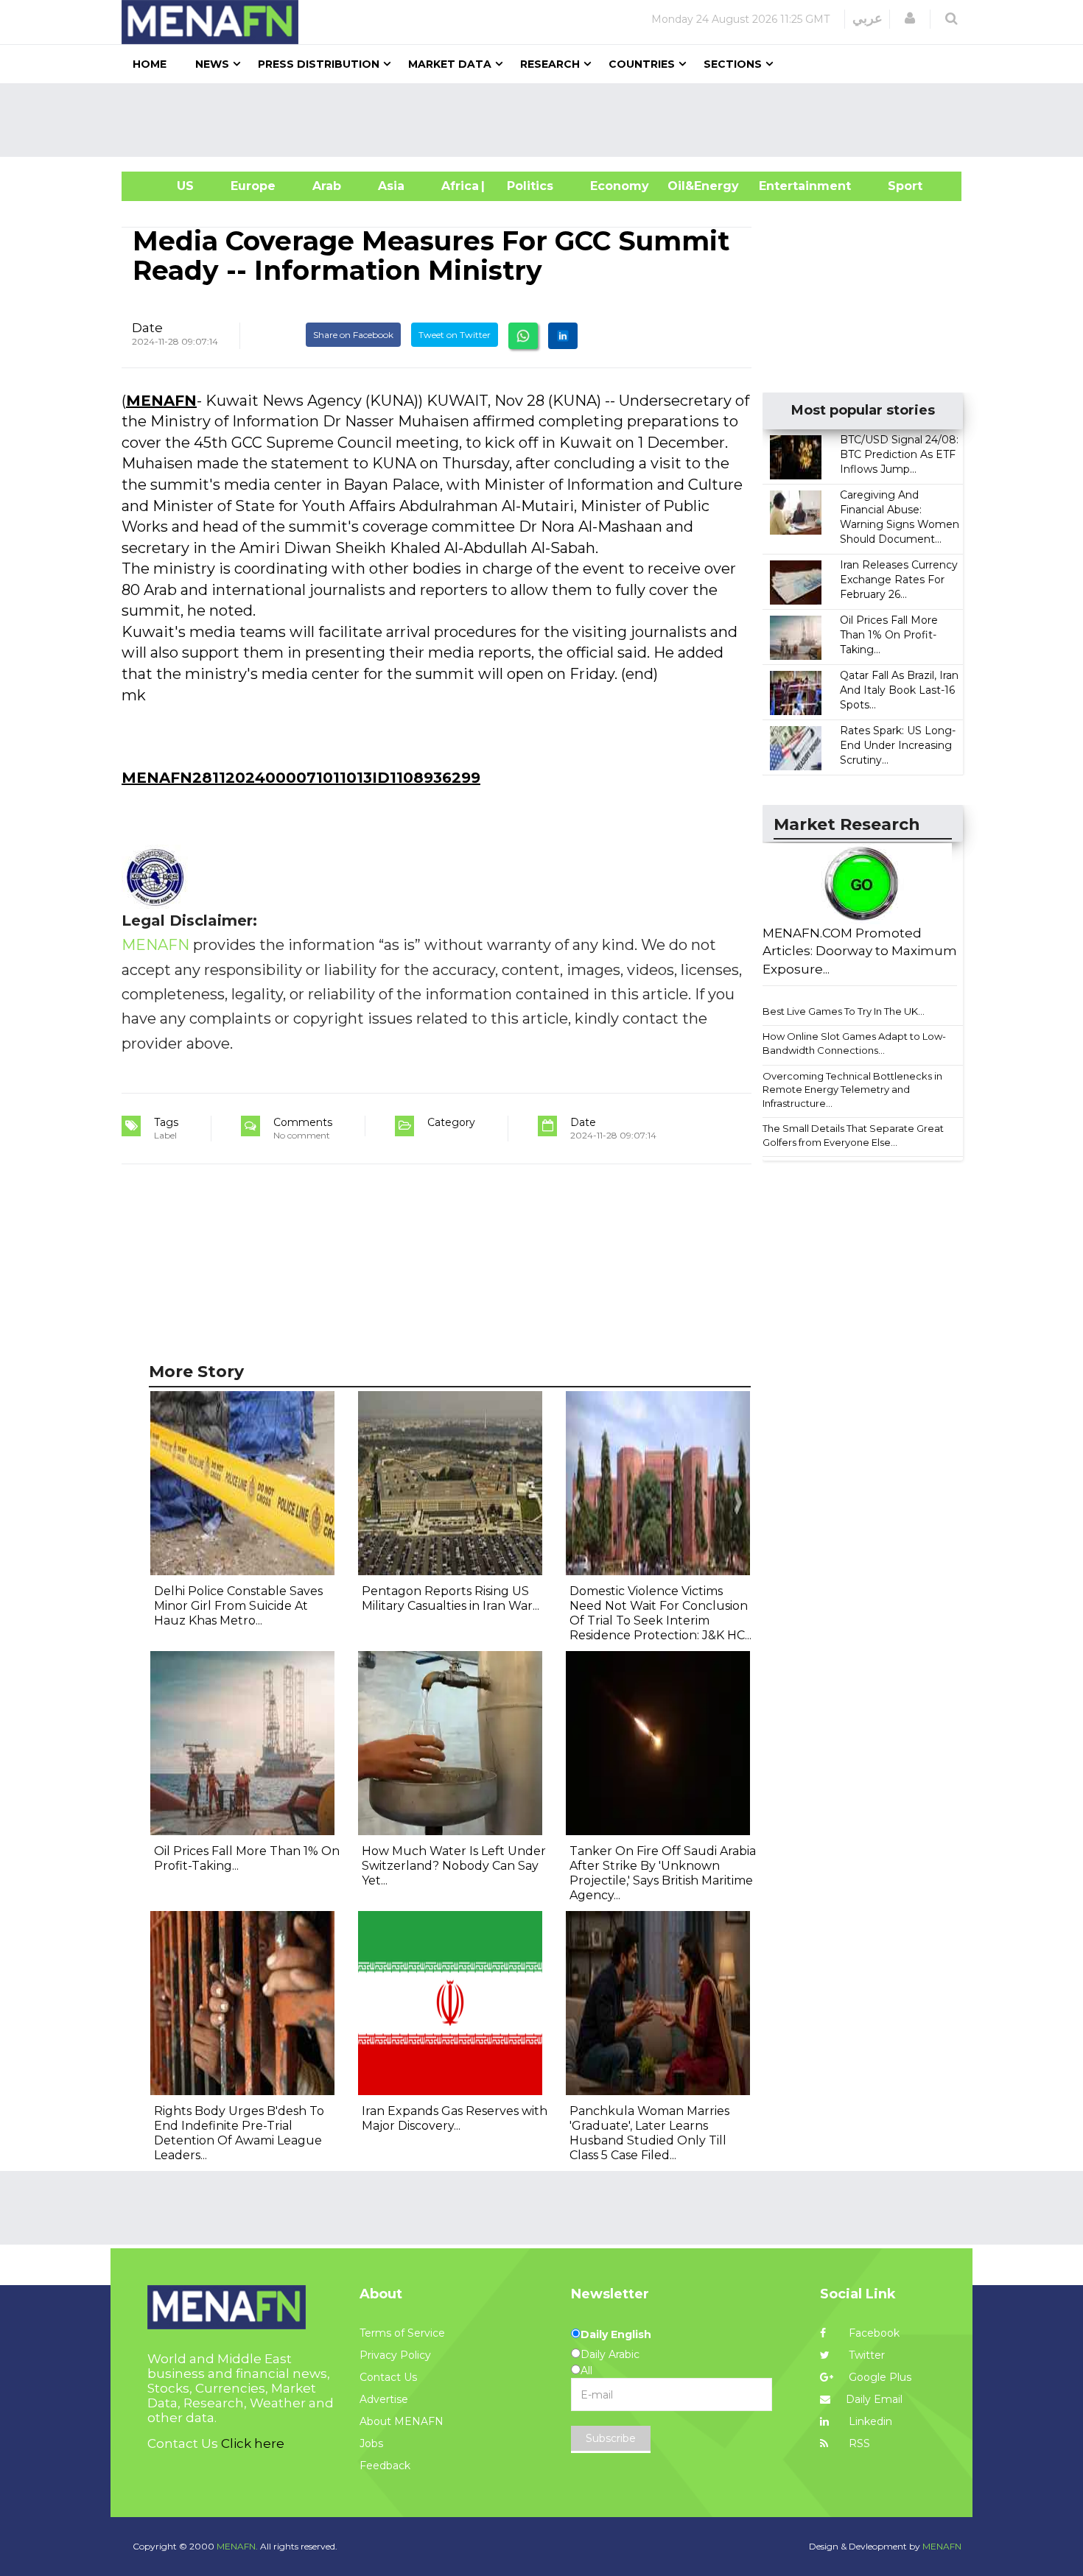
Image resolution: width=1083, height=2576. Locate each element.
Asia (391, 186)
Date (147, 328)
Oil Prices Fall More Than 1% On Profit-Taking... (889, 635)
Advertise (384, 2399)
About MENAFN (402, 2421)
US (167, 186)
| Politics (526, 186)
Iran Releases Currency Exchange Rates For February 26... (899, 580)
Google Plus (879, 2377)
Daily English (616, 2334)
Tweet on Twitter (455, 335)
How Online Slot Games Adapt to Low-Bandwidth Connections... (854, 1043)
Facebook (873, 2333)
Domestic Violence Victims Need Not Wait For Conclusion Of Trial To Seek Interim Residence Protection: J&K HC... (660, 1613)
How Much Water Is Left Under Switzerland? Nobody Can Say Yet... (454, 1866)
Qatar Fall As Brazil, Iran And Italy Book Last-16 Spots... (899, 690)
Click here (253, 2443)
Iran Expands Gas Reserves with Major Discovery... (455, 2118)
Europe (253, 186)
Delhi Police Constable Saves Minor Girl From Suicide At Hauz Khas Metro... (238, 1606)
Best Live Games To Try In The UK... (844, 1011)
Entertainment (783, 186)
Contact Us (388, 2377)
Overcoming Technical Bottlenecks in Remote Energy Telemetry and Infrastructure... (852, 1090)
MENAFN (161, 401)
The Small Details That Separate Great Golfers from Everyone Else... (853, 1135)
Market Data (450, 64)
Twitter (865, 2355)
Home (150, 64)
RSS (858, 2443)
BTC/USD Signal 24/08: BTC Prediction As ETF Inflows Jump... (899, 454)
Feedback (385, 2466)
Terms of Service (402, 2333)
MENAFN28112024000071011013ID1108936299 (301, 778)
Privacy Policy (395, 2355)
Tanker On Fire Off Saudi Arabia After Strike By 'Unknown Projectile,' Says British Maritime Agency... (663, 1873)
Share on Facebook (353, 335)
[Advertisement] (547, 120)
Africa (458, 186)
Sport (896, 186)
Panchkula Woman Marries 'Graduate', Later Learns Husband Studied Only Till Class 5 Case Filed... (649, 2133)
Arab (327, 186)
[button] (910, 18)
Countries (642, 64)
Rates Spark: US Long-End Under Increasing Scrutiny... (898, 745)
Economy (620, 186)
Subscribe (611, 2438)
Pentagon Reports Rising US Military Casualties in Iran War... (451, 1598)
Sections (733, 64)
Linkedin (869, 2421)
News (212, 64)
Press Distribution (319, 64)
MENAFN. (237, 2546)
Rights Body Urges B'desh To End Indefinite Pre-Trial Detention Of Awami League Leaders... (239, 2133)
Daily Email (874, 2399)
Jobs (371, 2443)
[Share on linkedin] (563, 336)
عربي (868, 18)
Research (550, 64)
